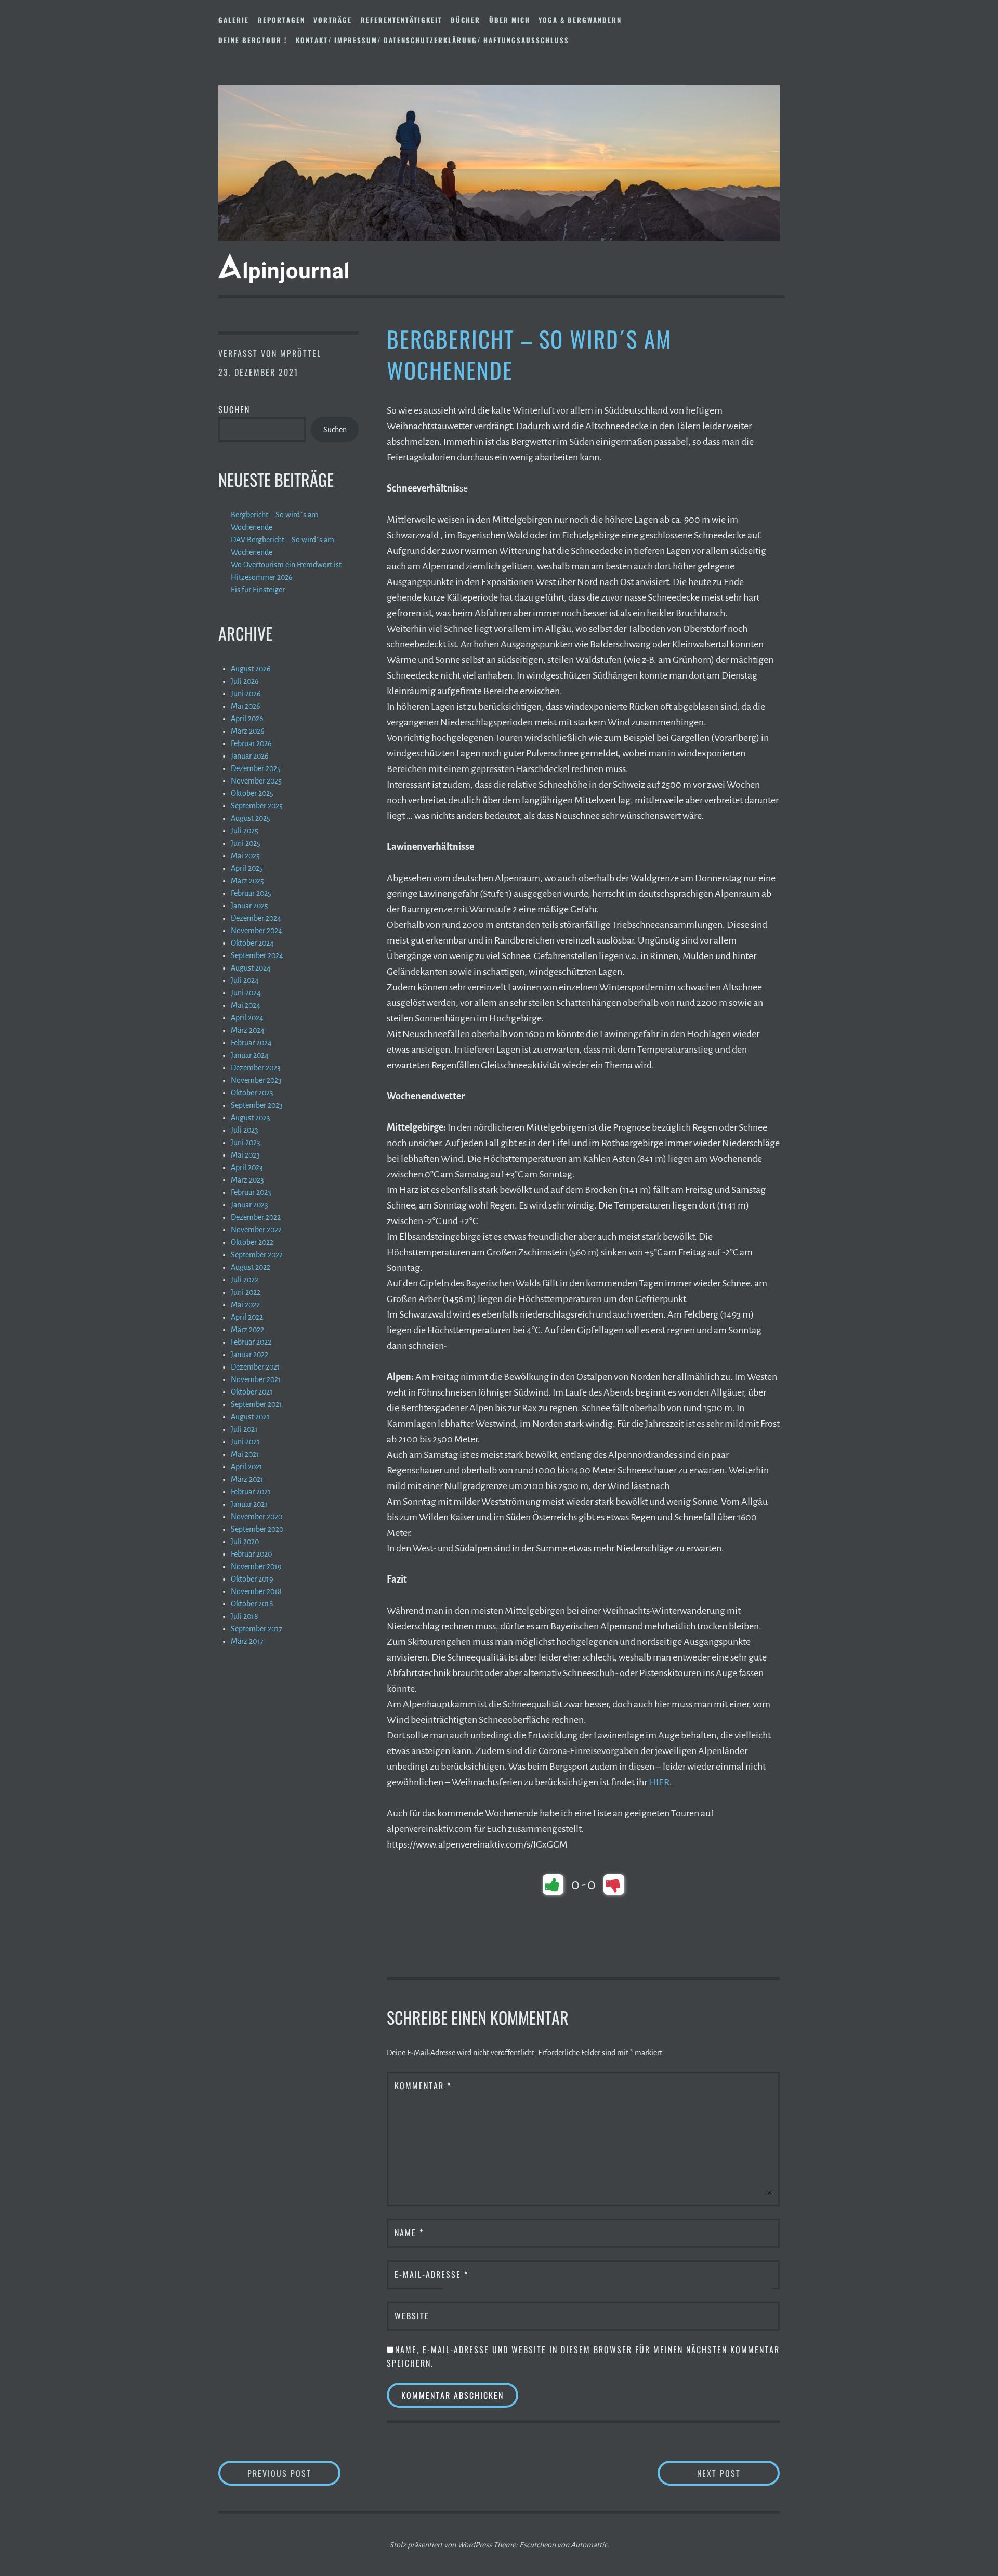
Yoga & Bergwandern (580, 20)
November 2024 (257, 931)
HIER (659, 1782)
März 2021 (247, 1479)
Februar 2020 (251, 1554)
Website (412, 2316)
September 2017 (257, 1629)
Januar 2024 (250, 1055)
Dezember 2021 (255, 1367)
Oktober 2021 (252, 1392)
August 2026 (251, 669)
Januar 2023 (249, 1205)
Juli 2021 (244, 1429)
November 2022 (256, 1230)
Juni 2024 (246, 993)
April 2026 (247, 719)
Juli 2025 (245, 831)
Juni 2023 (246, 1143)
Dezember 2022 (256, 1217)
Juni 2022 (246, 1292)
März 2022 (247, 1330)
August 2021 (250, 1417)
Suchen (234, 409)
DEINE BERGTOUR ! (253, 40)
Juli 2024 (245, 980)
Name (409, 2233)
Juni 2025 (246, 843)
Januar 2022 (249, 1355)
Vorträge (333, 20)
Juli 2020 (245, 1542)
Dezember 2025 (256, 768)
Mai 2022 (245, 1305)
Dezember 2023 (256, 1068)
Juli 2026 (245, 681)
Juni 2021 (245, 1442)
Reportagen (281, 20)
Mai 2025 (245, 856)
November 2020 (257, 1517)
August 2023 (251, 1118)
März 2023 (247, 1180)
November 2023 (256, 1080)
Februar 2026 (251, 743)
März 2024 (248, 1030)
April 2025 (247, 868)
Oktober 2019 (252, 1579)
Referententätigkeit (402, 20)
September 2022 (257, 1255)
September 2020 (257, 1529)
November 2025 (256, 781)
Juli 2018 (245, 1616)
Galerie (234, 20)
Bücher (465, 20)
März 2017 (247, 1641)
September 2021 (257, 1404)
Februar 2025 (251, 893)
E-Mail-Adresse (431, 2274)
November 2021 (256, 1379)
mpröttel (301, 353)
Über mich (510, 20)
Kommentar (423, 2086)
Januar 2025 (249, 906)
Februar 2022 (251, 1342)
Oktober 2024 (252, 943)
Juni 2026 (246, 694)
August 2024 (251, 968)
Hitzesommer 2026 (262, 577)
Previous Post (294, 2473)
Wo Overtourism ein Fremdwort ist (286, 565)
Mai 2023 (245, 1155)
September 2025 (257, 806)
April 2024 (247, 1018)
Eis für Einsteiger (258, 590)
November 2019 (256, 1566)
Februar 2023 (251, 1192)
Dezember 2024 (256, 918)
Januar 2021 (249, 1504)
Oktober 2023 (252, 1093)
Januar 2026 (250, 756)
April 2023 (247, 1167)
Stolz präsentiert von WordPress (441, 2545)
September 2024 (257, 955)
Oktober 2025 (252, 793)
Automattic (589, 2545)
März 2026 (248, 731)
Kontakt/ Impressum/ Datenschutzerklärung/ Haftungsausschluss (432, 40)
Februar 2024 (251, 1043)
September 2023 (257, 1105)
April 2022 (247, 1317)
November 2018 (256, 1591)
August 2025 (251, 818)
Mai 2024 (246, 1005)
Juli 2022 (245, 1280)
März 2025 (247, 881)
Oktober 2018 (252, 1604)
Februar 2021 (251, 1492)
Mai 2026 (246, 706)
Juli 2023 (245, 1130)
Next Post (738, 2473)
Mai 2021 (245, 1454)
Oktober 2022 (252, 1242)
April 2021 (247, 1467)
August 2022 (251, 1267)
